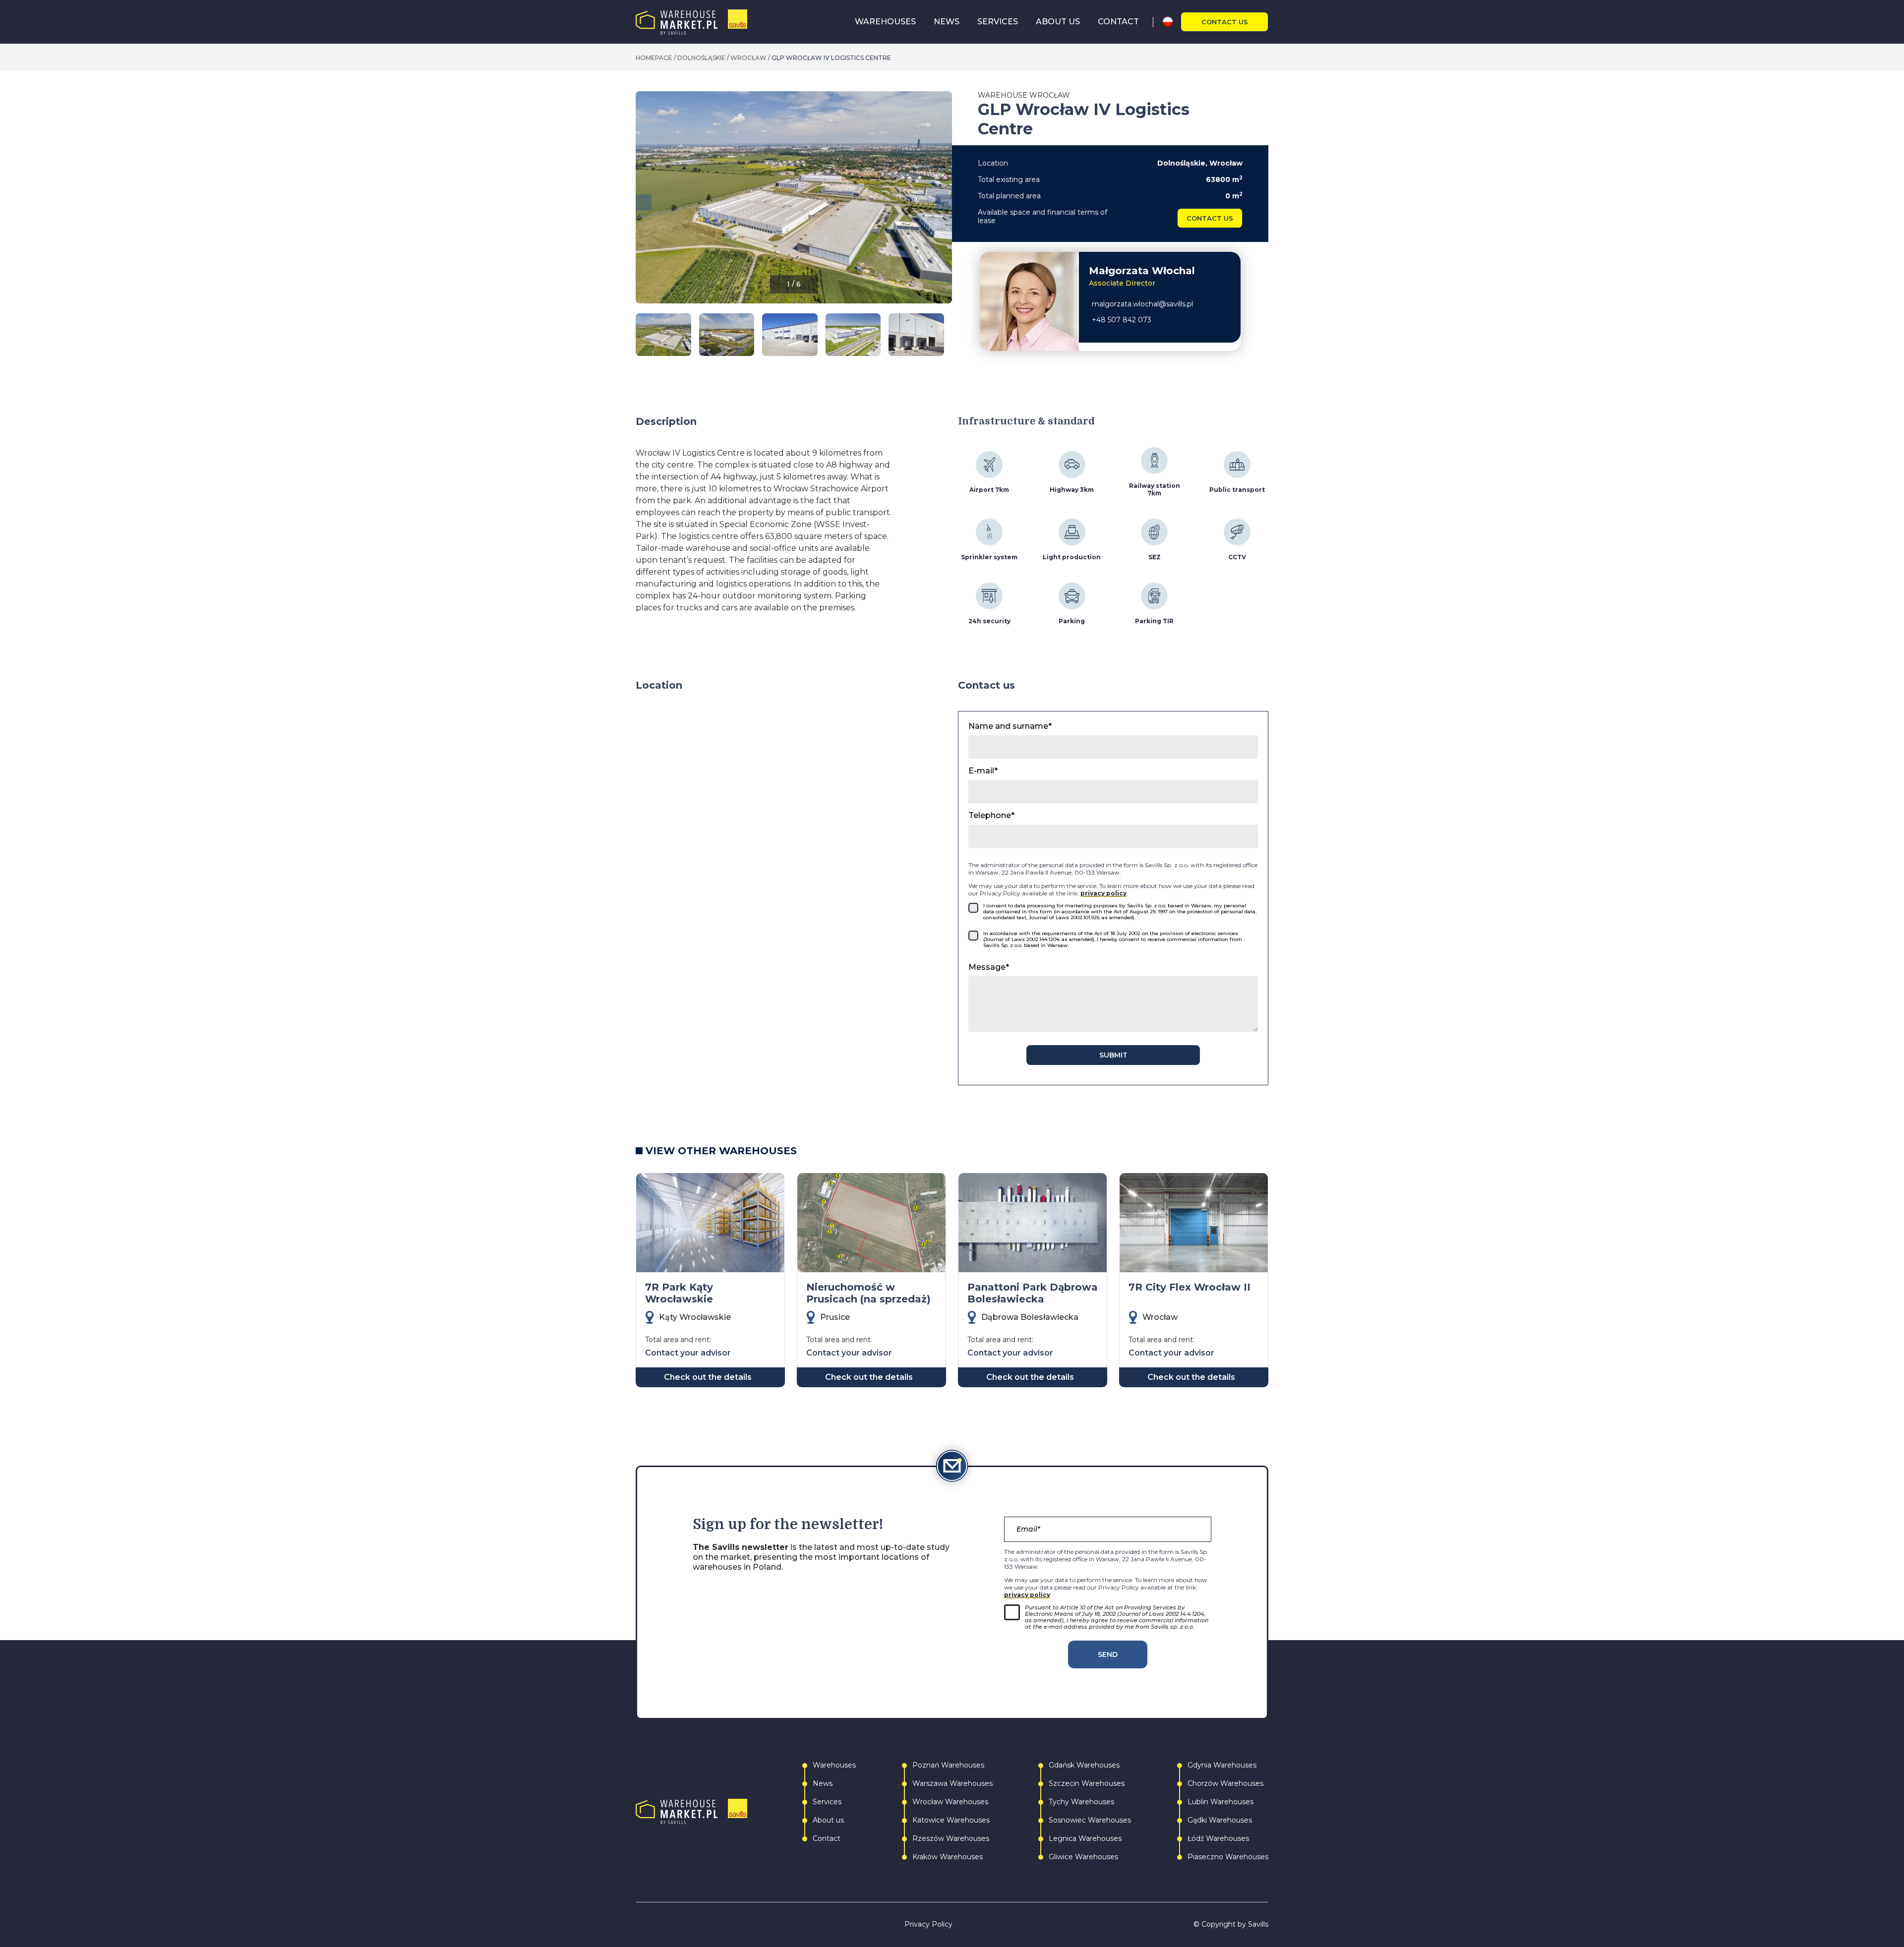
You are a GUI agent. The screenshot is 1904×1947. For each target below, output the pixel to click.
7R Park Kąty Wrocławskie (679, 1293)
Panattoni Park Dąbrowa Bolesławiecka (1033, 1293)
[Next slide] (944, 202)
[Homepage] (691, 22)
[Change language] (1171, 22)
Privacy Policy (928, 1924)
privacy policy (1103, 893)
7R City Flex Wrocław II (1190, 1287)
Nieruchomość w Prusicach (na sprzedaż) (868, 1293)
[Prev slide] (644, 202)
